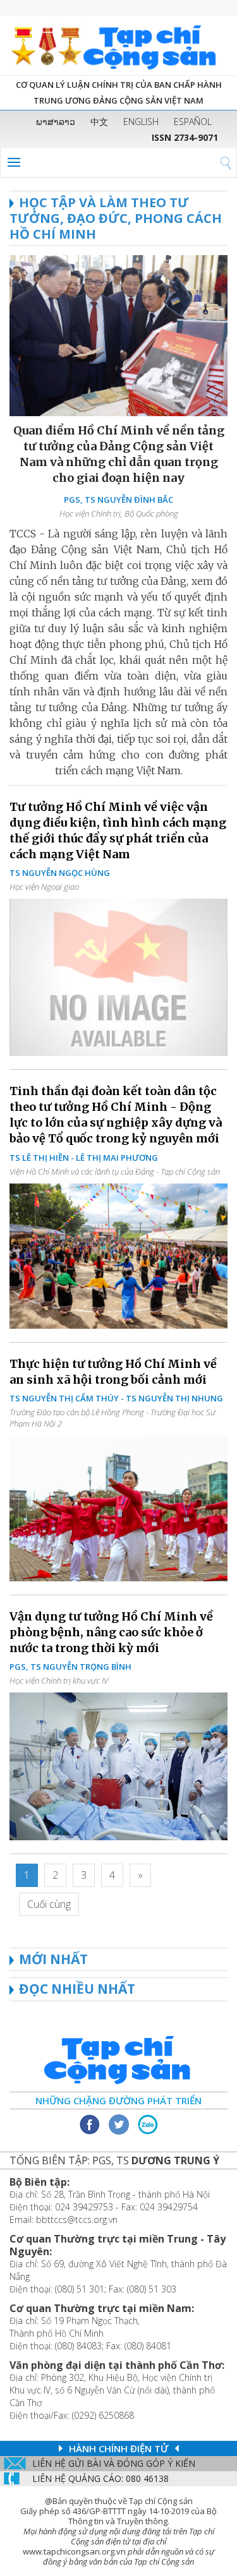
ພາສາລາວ (56, 122)
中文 (99, 122)
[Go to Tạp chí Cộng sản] (118, 45)
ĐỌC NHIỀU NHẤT (77, 1989)
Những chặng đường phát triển (118, 2100)
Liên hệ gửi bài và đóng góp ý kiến (114, 2463)
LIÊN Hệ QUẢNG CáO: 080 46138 (100, 2478)
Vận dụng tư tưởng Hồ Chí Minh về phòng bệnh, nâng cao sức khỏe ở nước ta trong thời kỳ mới (111, 1632)
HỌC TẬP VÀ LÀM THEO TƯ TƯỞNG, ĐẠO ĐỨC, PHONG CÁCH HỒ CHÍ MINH (116, 218)
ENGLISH (141, 122)
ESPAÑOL (193, 122)
